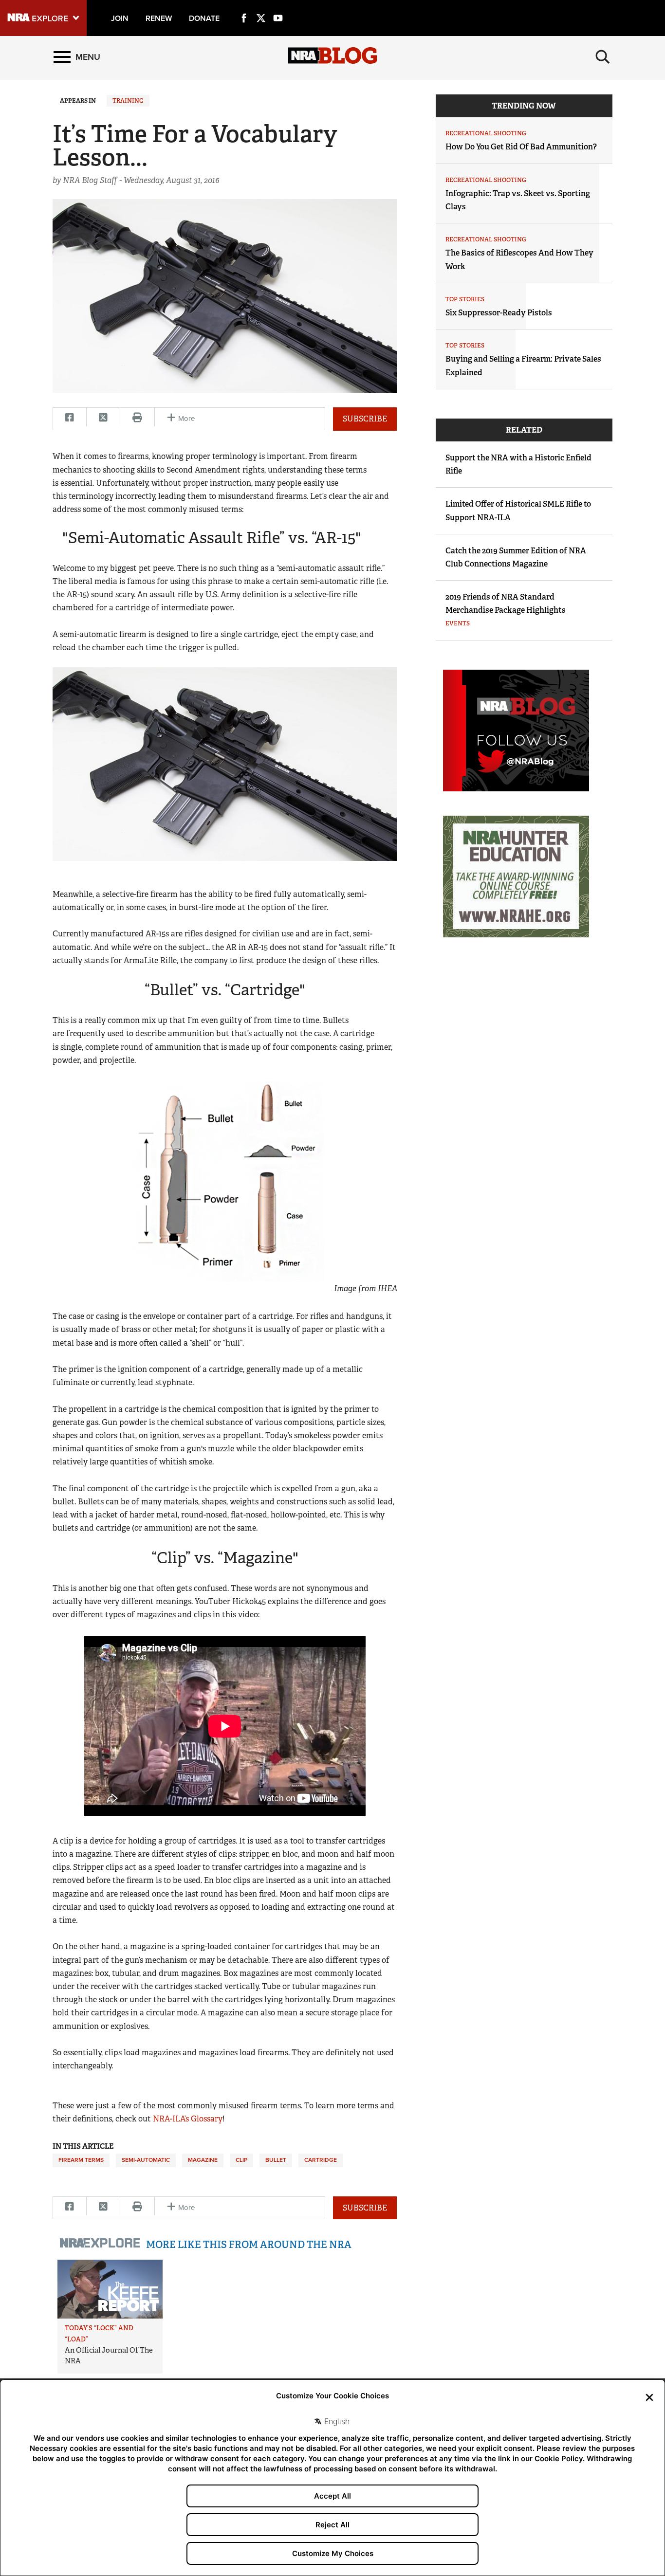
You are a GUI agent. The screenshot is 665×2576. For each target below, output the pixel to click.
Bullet (276, 2160)
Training (128, 101)
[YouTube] (278, 7)
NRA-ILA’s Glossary (188, 2119)
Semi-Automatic (146, 2160)
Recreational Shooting (486, 133)
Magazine (203, 2160)
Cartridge (321, 2160)
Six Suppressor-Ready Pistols (499, 313)
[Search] (603, 57)
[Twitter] (261, 7)
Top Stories (465, 299)
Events (458, 623)
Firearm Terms (81, 2160)
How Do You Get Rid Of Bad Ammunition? (521, 147)
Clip (241, 2160)
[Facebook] (244, 7)
